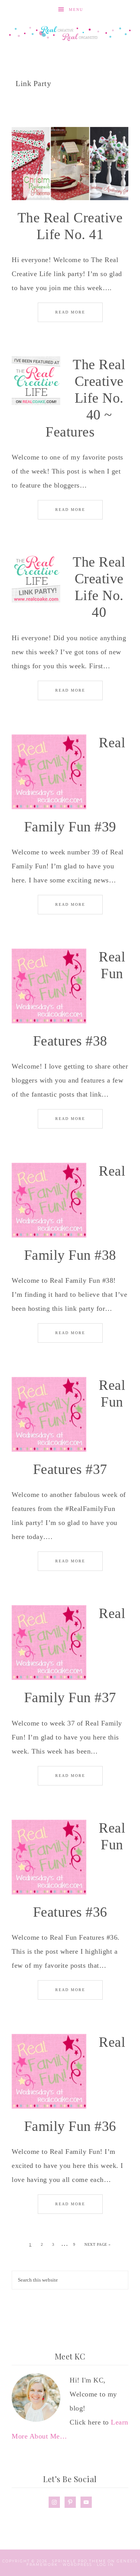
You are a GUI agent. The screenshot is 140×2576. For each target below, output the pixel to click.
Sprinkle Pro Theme (79, 2561)
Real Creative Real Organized (70, 33)
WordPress (77, 2565)
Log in (105, 2565)
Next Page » (98, 2244)
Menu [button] (76, 10)
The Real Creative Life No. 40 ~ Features (85, 398)
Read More (70, 312)
